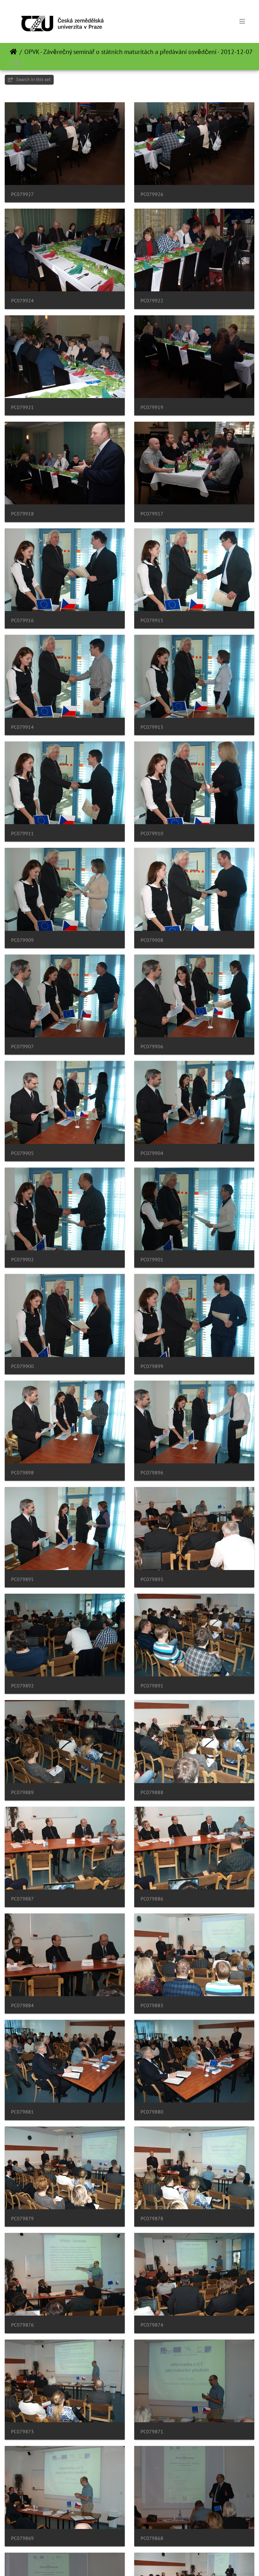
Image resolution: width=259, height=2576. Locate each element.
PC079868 (152, 2538)
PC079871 (152, 2432)
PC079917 (152, 514)
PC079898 (22, 1473)
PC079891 (152, 1686)
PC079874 (152, 2325)
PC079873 (22, 2432)
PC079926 (152, 194)
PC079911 (22, 833)
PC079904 (152, 1153)
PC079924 (22, 301)
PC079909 (22, 940)
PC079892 (22, 1686)
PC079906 (152, 1047)
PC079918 (22, 514)
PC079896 (152, 1473)
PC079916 (22, 620)
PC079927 (22, 194)
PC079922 (152, 301)
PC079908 (152, 940)
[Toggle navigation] (242, 21)
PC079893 (152, 1579)
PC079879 (22, 2219)
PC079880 (152, 2112)
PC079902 (22, 1260)
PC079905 (22, 1153)
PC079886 (152, 1899)
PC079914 (22, 727)
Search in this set (33, 79)
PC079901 (152, 1260)
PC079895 (22, 1579)
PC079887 (22, 1899)
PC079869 (22, 2538)
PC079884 (22, 2005)
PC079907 (22, 1047)
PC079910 (152, 833)
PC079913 (152, 727)
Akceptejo (13, 52)
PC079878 (152, 2219)
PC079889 (22, 1792)
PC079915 (152, 620)
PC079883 (152, 2005)
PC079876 (22, 2325)
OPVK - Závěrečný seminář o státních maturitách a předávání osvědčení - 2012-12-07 (139, 52)
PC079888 (152, 1792)
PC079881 (22, 2112)
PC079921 (22, 407)
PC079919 (152, 407)
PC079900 (22, 1366)
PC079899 (152, 1366)
